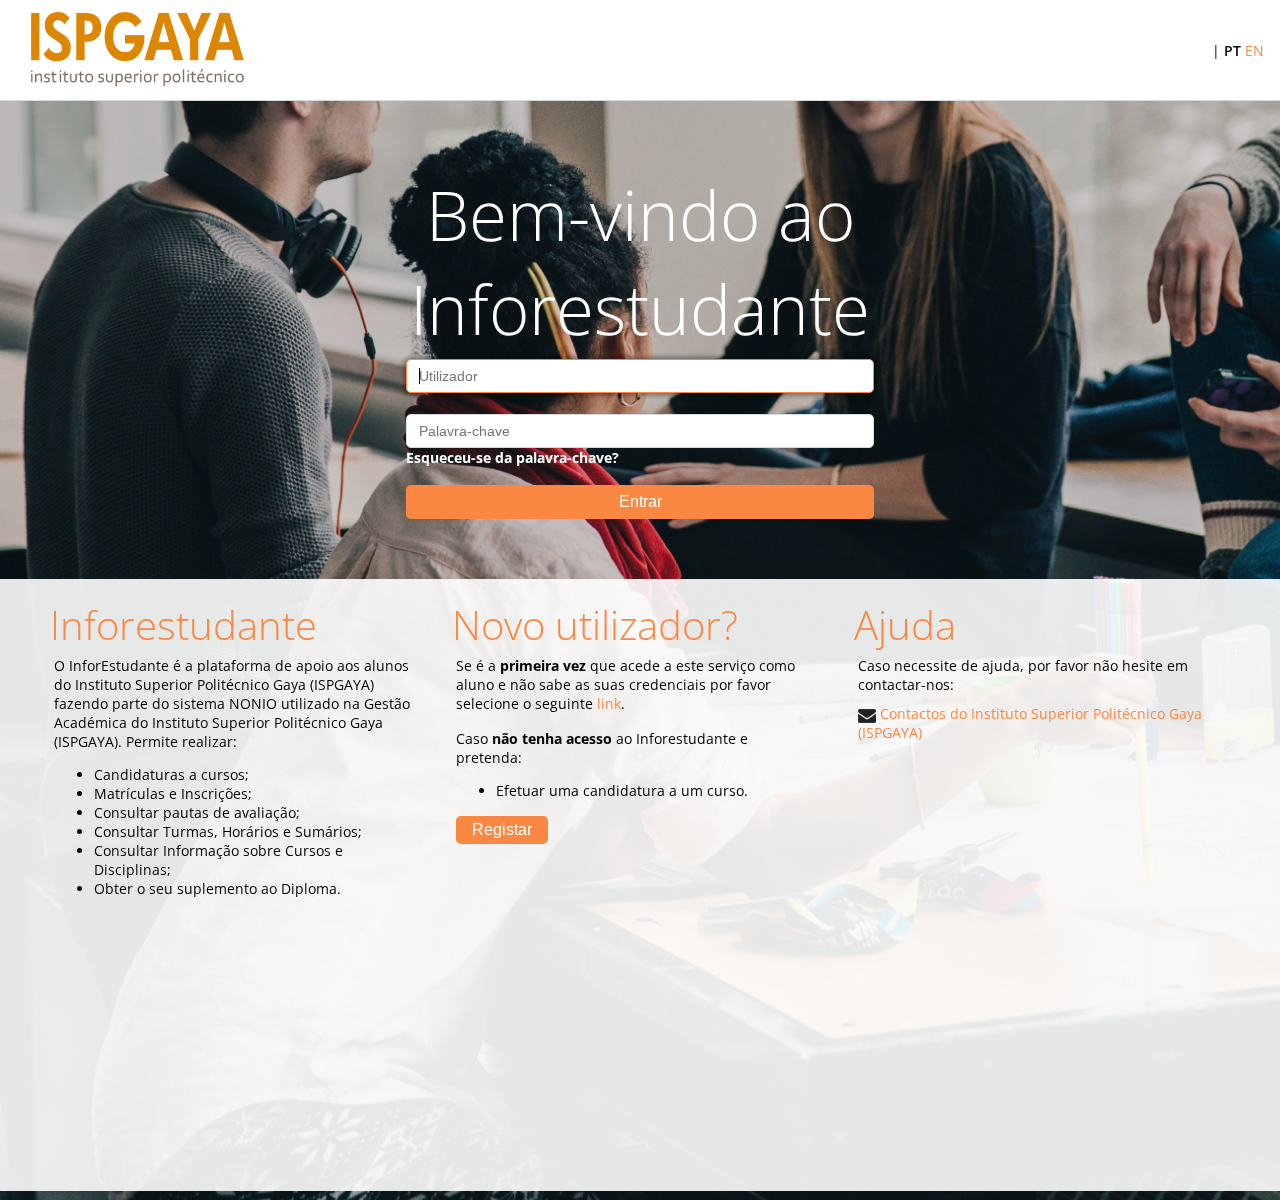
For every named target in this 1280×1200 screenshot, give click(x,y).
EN (1254, 50)
